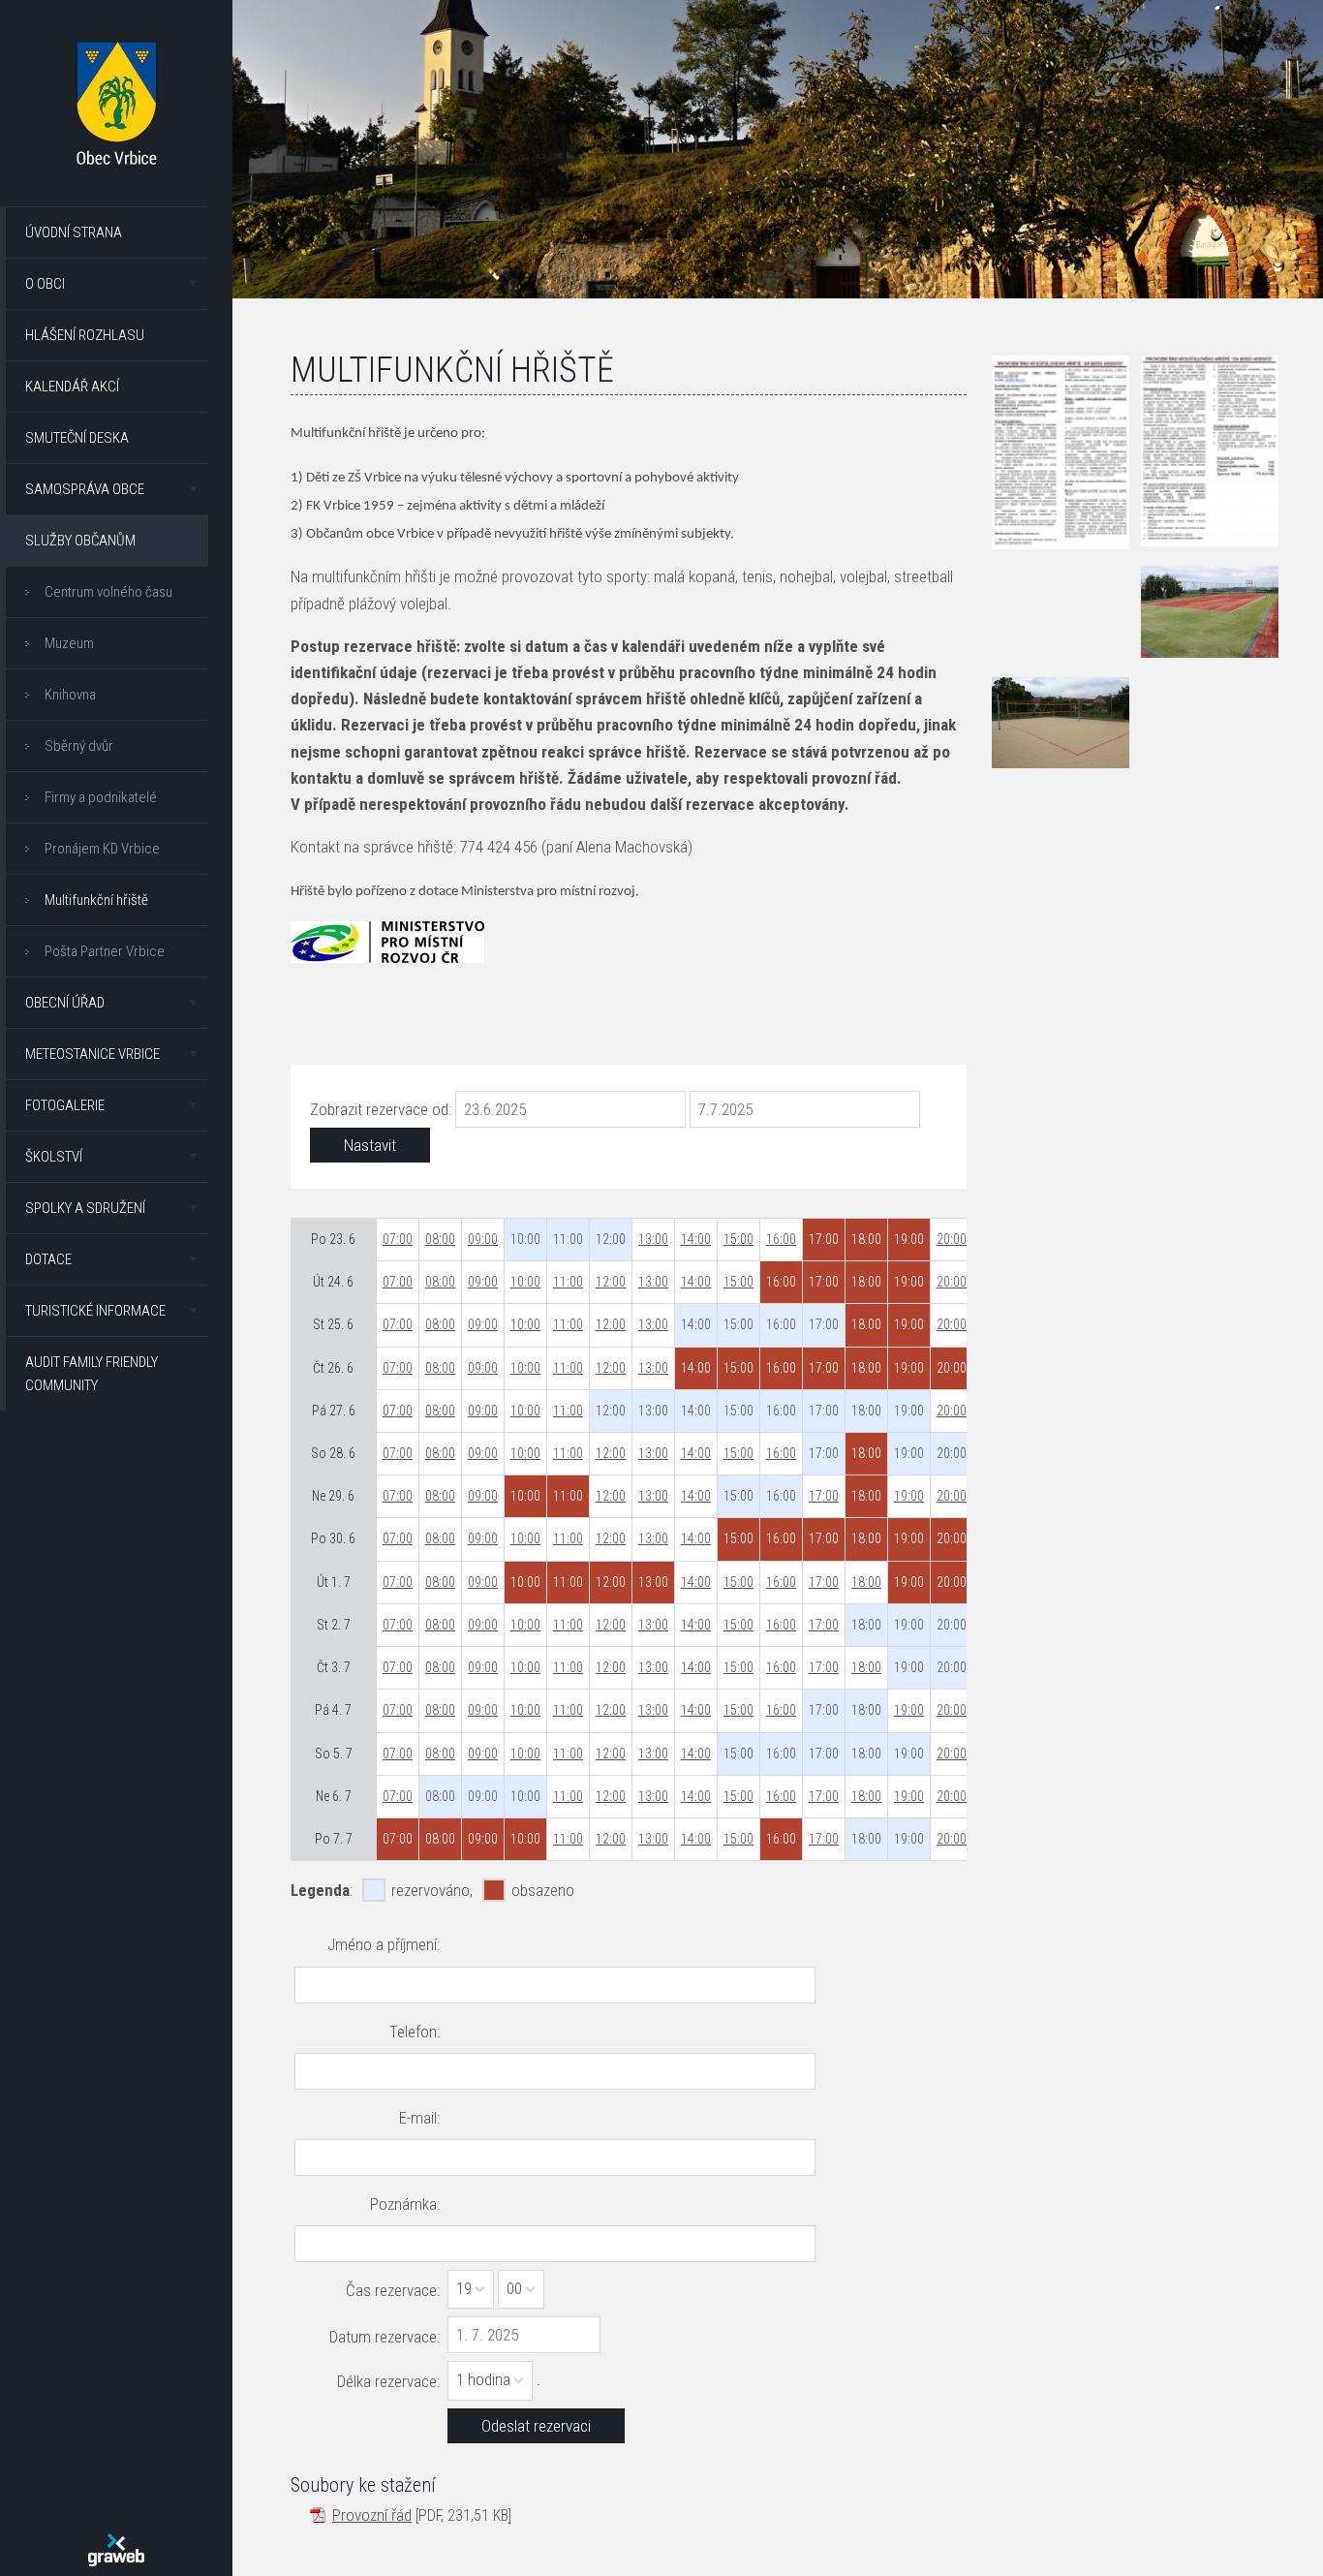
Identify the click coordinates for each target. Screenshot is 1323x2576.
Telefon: (415, 2032)
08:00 (440, 1239)
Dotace (48, 1259)
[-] (1210, 611)
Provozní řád (372, 2515)
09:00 (483, 1239)
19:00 (909, 1496)
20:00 (952, 1239)
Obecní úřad (65, 1003)
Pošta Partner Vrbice (105, 951)
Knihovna (70, 695)
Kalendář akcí (72, 387)
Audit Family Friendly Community (92, 1374)
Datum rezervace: (385, 2337)
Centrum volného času (108, 592)
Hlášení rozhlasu (85, 335)
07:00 (398, 1239)
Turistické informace (95, 1311)
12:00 (611, 1282)
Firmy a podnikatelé (101, 797)
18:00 (866, 1582)
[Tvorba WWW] (116, 2550)
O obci (45, 284)
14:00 (696, 1239)
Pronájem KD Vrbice (102, 849)
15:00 (738, 1239)
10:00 (525, 1282)
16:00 (781, 1239)
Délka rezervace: (388, 2381)
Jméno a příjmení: (384, 1944)
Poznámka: (405, 2204)
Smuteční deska (77, 438)
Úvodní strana (74, 233)
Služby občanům (80, 541)
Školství (54, 1157)
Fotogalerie (65, 1105)
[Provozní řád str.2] (1210, 451)
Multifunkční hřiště (96, 900)
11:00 (568, 1282)
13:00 (653, 1239)
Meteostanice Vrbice (92, 1054)
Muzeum (69, 643)
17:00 (824, 1496)
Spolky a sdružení (85, 1208)
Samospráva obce (85, 489)
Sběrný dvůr (79, 746)
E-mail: (419, 2118)
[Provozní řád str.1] (1061, 452)
